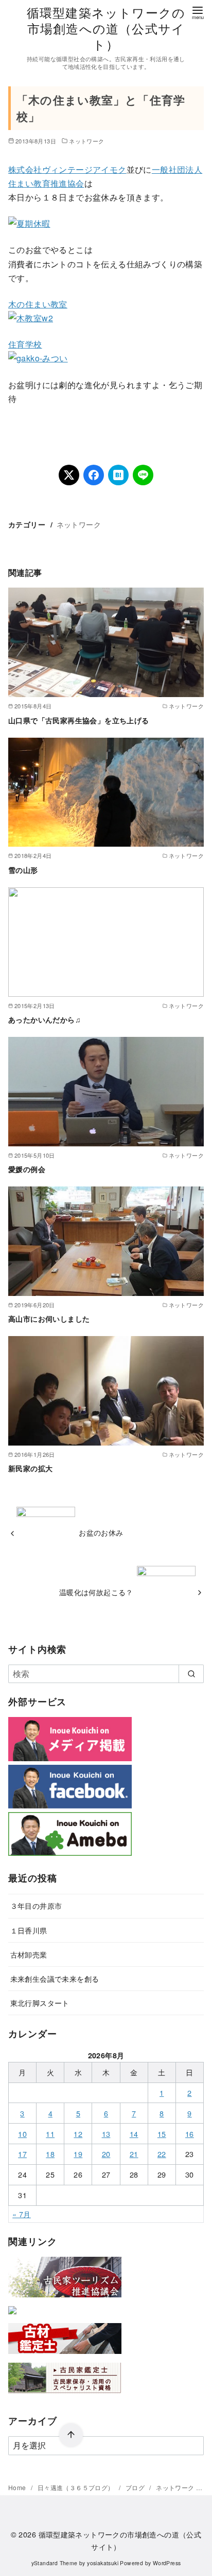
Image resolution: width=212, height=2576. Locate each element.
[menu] (198, 12)
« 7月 (22, 2214)
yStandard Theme (55, 2563)
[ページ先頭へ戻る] (71, 2435)
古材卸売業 (29, 1954)
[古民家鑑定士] (65, 2395)
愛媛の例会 (27, 1169)
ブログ (136, 2487)
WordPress (167, 2563)
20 (106, 2154)
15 (162, 2134)
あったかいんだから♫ (45, 1019)
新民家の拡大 (30, 1468)
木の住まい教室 (38, 304)
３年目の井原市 (36, 1905)
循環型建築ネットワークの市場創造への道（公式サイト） (106, 28)
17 (22, 2154)
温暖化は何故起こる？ (96, 1592)
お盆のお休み (101, 1532)
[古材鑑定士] (65, 2356)
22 (162, 2154)
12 (78, 2134)
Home (18, 2487)
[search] (191, 1674)
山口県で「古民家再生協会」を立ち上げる (79, 720)
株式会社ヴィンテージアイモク (67, 169)
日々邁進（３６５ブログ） (77, 2487)
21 (134, 2154)
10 (22, 2134)
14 (134, 2134)
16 (190, 2134)
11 (50, 2134)
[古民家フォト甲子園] (12, 2316)
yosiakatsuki (103, 2563)
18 (50, 2154)
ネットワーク (86, 141)
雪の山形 (23, 870)
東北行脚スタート (40, 2003)
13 (106, 2134)
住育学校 (25, 344)
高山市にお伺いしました (49, 1319)
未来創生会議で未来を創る (55, 1978)
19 (78, 2154)
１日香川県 (29, 1930)
